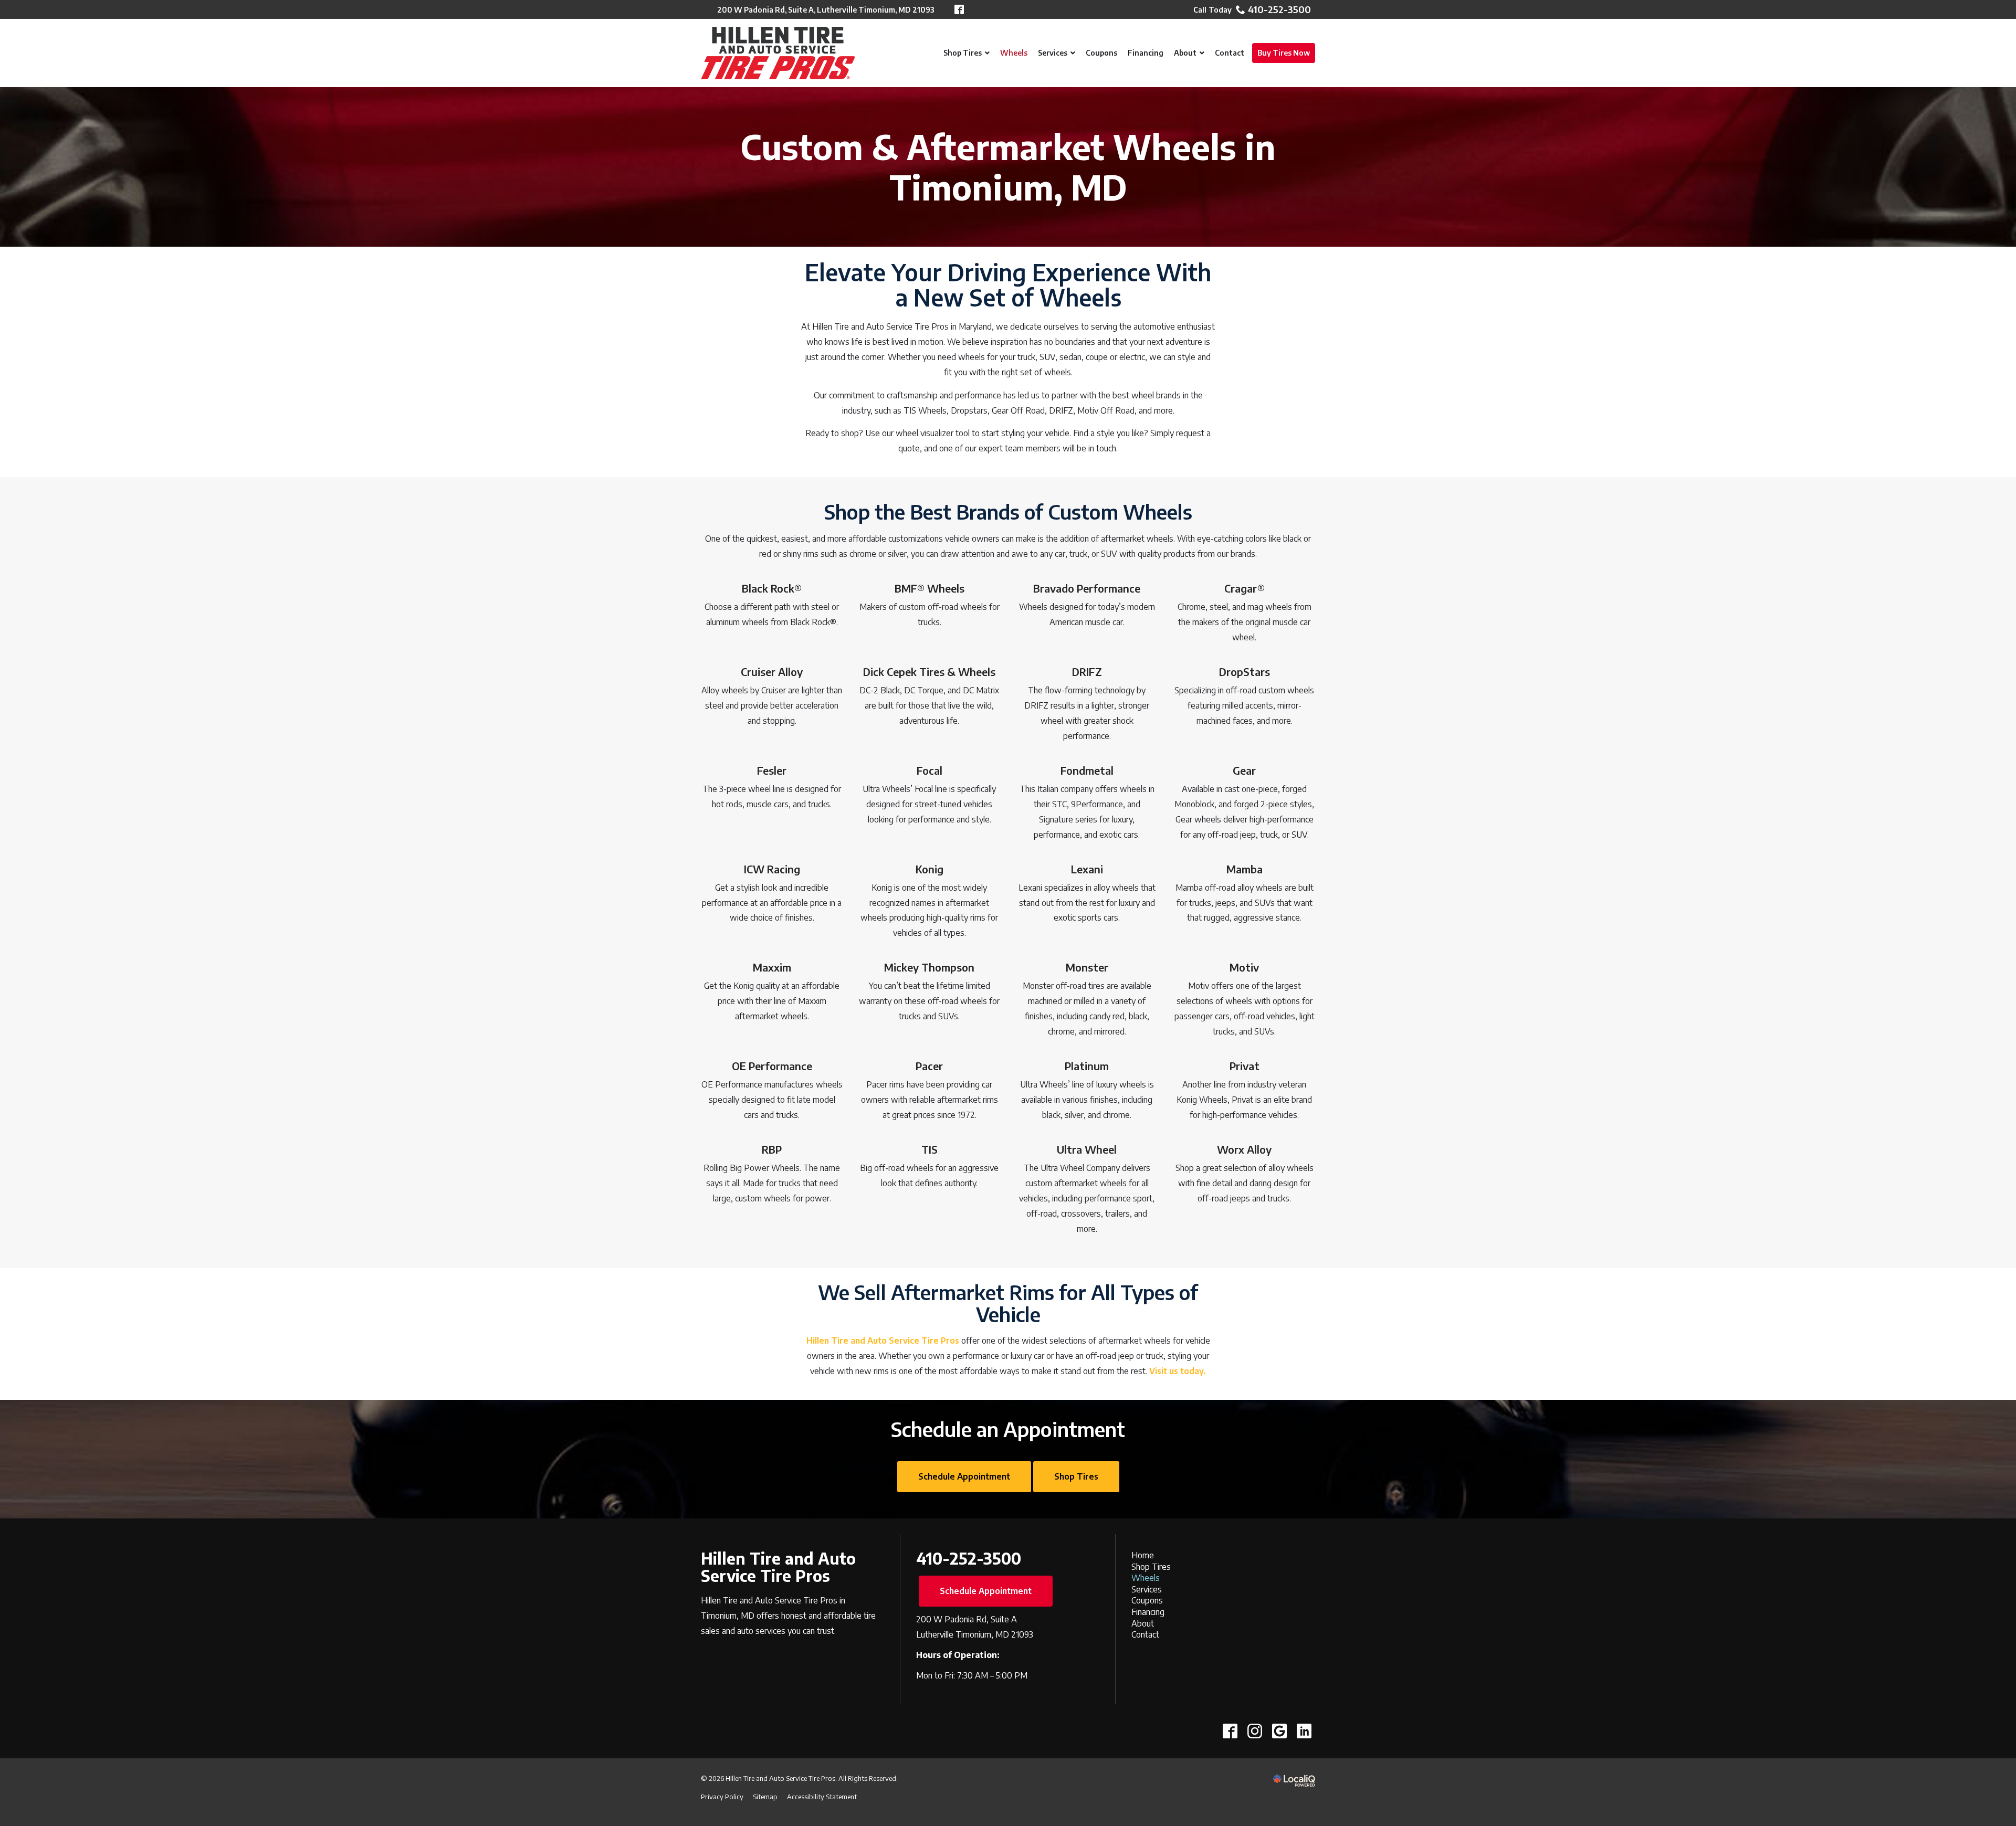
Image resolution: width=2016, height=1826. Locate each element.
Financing (1148, 1612)
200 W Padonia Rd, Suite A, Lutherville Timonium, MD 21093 (826, 10)
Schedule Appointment (964, 1476)
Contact (1145, 1634)
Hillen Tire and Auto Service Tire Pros (883, 1341)
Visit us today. (1178, 1371)
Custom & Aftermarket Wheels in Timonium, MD (1008, 167)
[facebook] (1230, 1731)
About (1143, 1623)
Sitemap (765, 1797)
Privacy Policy (722, 1797)
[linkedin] (1304, 1731)
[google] (1279, 1731)
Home (1143, 1555)
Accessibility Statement (822, 1797)
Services (1147, 1589)
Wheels (1146, 1578)
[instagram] (1254, 1731)
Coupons (1147, 1600)
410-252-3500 (1279, 9)
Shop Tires (1076, 1476)
